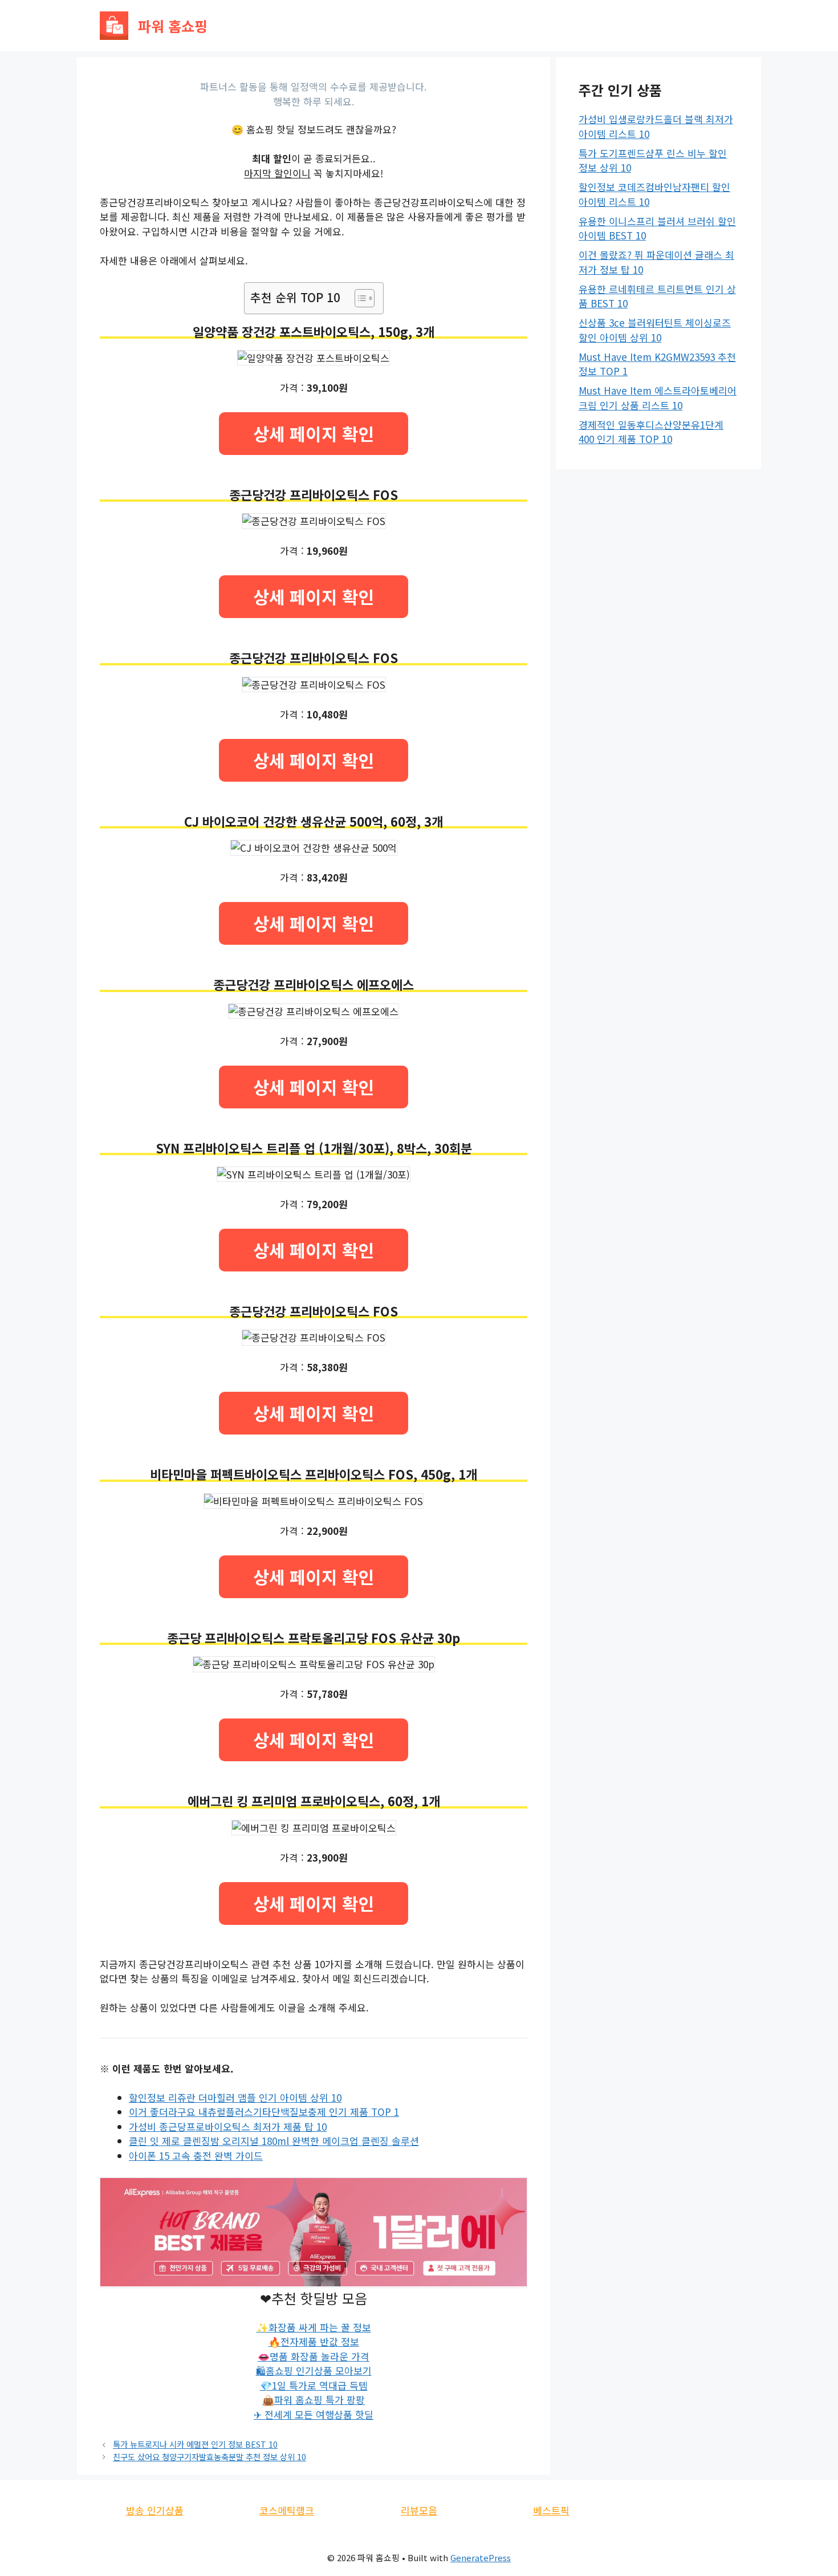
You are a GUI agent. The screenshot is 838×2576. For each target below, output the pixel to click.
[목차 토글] (359, 298)
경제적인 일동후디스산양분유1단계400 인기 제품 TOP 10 (651, 432)
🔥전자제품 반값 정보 (314, 2341)
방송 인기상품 (155, 2510)
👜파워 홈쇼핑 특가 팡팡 (314, 2400)
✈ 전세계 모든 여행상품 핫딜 (314, 2414)
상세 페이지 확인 (314, 433)
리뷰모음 (419, 2510)
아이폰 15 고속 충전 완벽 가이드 (196, 2156)
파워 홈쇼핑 (173, 26)
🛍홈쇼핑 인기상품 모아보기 (314, 2370)
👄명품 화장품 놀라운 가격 (314, 2356)
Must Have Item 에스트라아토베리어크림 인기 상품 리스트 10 (658, 398)
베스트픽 (551, 2510)
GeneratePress (481, 2557)
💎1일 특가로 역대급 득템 (314, 2385)
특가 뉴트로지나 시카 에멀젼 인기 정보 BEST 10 (195, 2444)
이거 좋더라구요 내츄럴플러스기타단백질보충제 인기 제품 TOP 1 (264, 2112)
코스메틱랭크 (287, 2510)
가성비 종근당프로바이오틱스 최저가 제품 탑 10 (228, 2126)
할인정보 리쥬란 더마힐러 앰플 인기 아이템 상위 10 (235, 2097)
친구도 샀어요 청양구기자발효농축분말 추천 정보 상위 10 (209, 2457)
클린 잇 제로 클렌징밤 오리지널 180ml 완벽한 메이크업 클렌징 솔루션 (274, 2141)
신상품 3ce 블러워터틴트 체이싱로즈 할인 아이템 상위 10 (655, 330)
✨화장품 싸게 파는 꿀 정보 (314, 2327)
